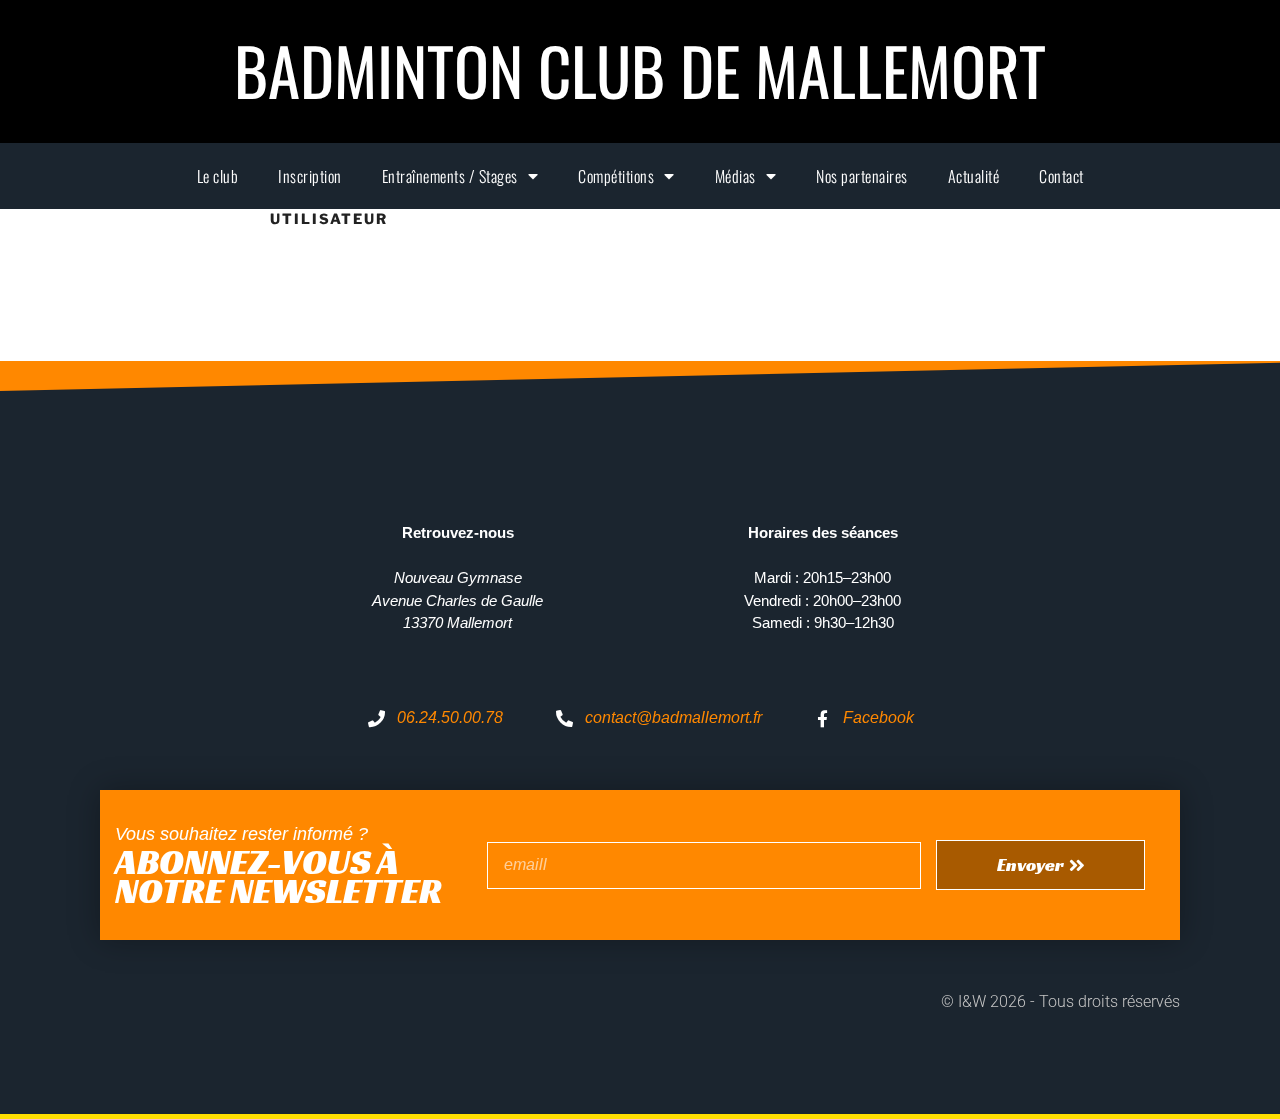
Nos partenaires (862, 176)
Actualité (974, 176)
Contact (1061, 176)
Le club (218, 176)
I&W (974, 1001)
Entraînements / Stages (450, 176)
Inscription (310, 176)
